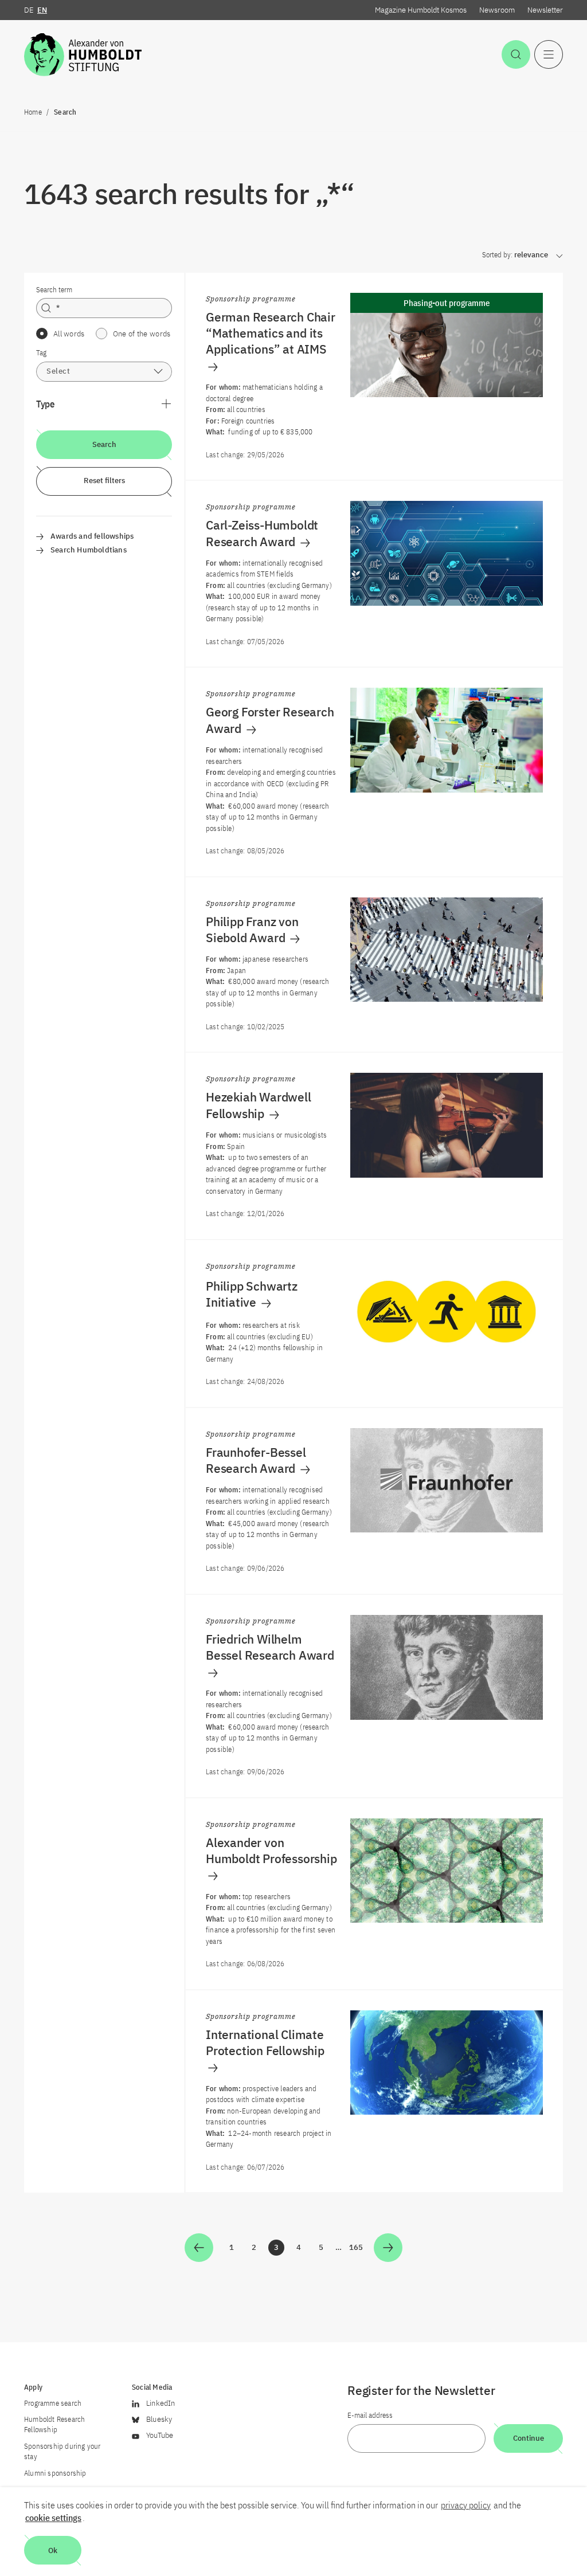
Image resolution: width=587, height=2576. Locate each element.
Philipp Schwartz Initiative (252, 1294)
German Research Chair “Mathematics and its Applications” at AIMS (271, 333)
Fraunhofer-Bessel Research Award (256, 1460)
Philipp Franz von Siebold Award (252, 930)
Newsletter (545, 10)
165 (357, 2249)
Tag (41, 353)
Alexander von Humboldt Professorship (271, 1850)
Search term (54, 290)
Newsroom (497, 10)
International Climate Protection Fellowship (265, 2042)
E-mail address (370, 2415)
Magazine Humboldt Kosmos (421, 10)
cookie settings (53, 2518)
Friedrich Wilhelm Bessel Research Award (270, 1647)
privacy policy (466, 2505)
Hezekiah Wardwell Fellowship (259, 1105)
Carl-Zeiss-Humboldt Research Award (262, 533)
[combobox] (104, 372)
